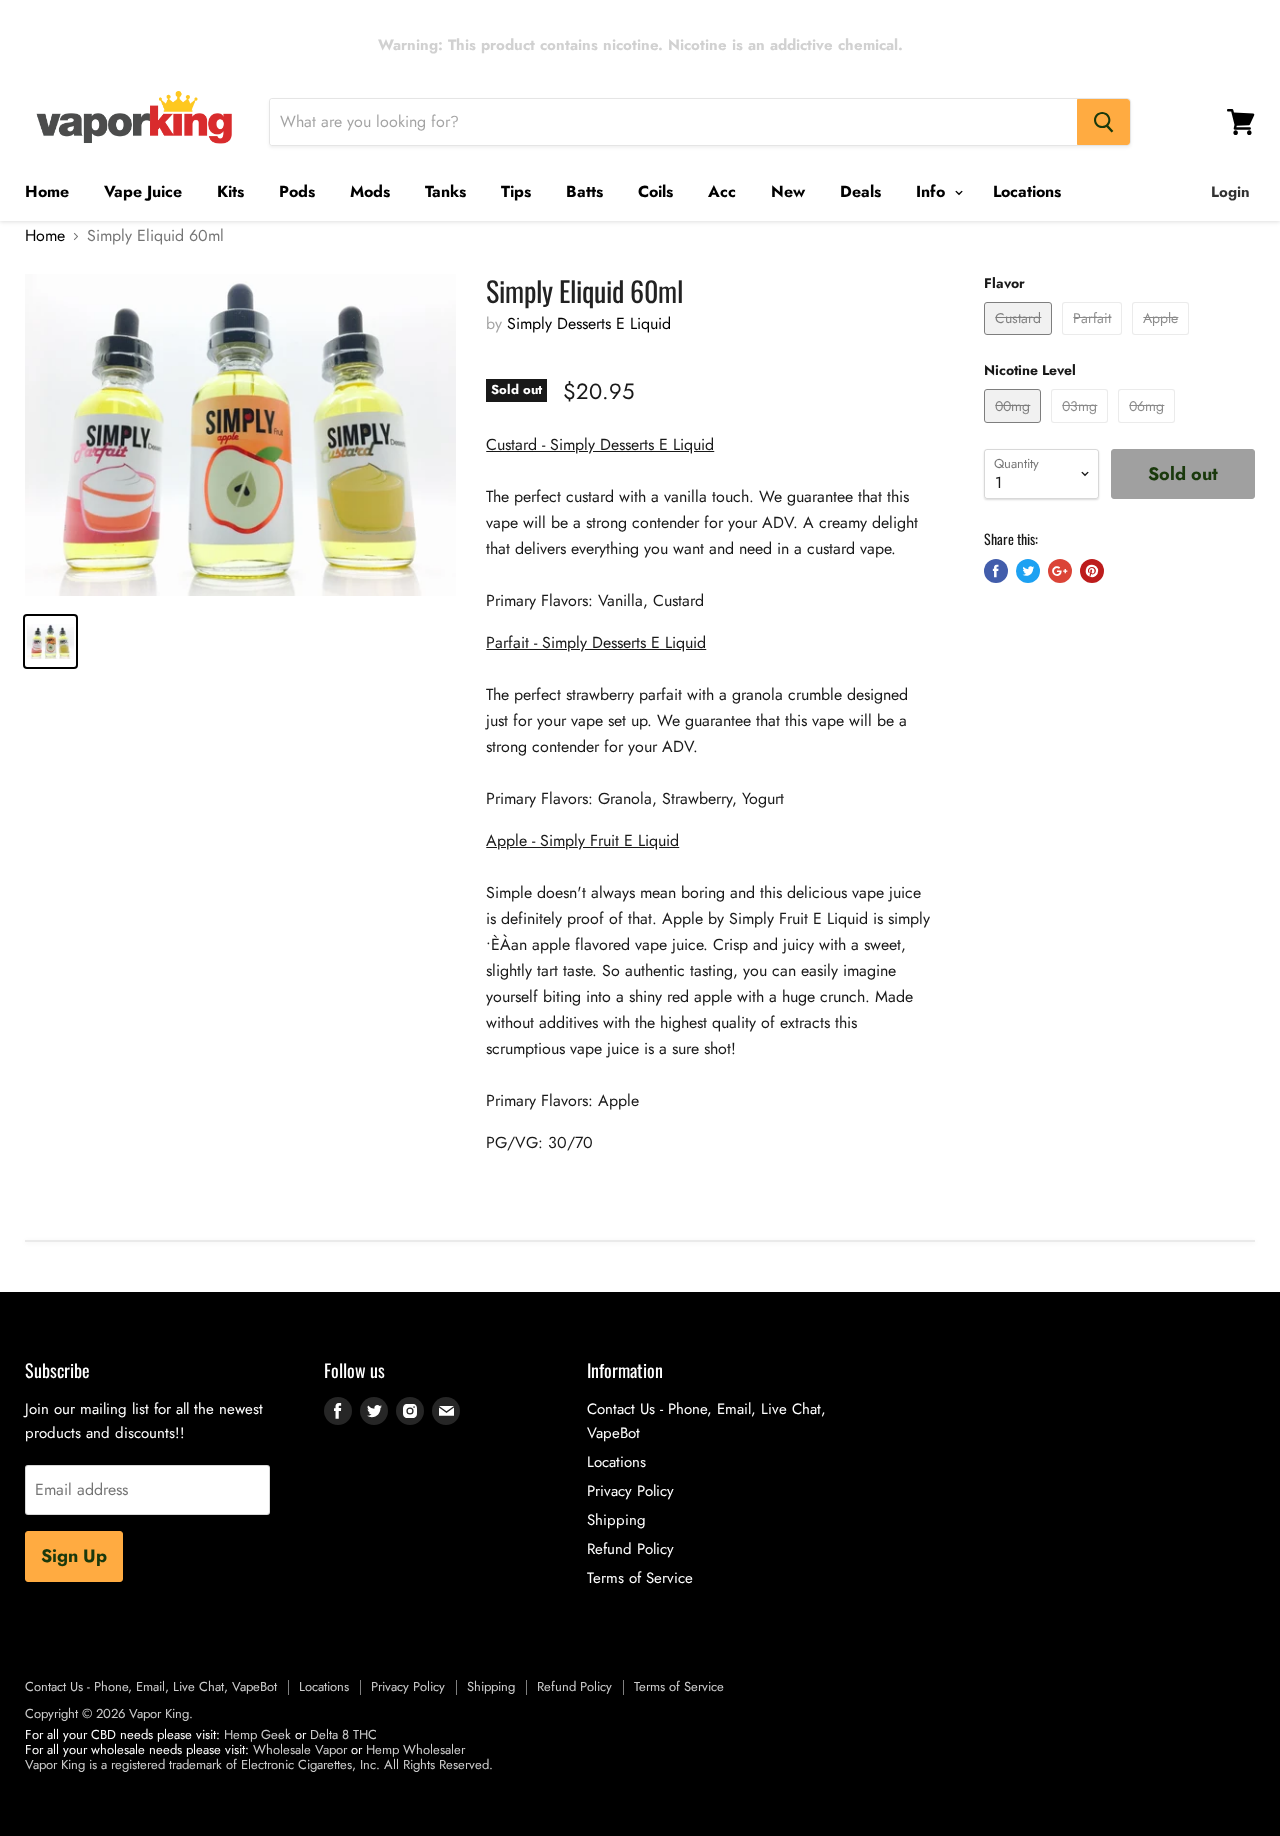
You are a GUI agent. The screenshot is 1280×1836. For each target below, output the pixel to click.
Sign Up (74, 1556)
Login (1230, 192)
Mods (370, 191)
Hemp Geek (257, 1734)
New (788, 191)
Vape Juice (143, 191)
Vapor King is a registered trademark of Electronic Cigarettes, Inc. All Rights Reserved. (259, 1764)
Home (47, 191)
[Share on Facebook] (996, 571)
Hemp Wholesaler (415, 1749)
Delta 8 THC (343, 1734)
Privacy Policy (630, 1491)
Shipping (616, 1520)
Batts (584, 191)
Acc (722, 191)
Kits (230, 191)
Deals (860, 191)
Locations (1027, 191)
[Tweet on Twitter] (1028, 571)
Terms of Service (640, 1578)
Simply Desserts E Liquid (589, 323)
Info (933, 191)
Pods (297, 191)
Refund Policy (630, 1549)
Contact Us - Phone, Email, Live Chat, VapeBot (151, 1686)
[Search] (1103, 122)
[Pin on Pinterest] (1092, 571)
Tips (516, 191)
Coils (655, 191)
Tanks (445, 191)
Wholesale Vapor (300, 1749)
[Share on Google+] (1060, 571)
